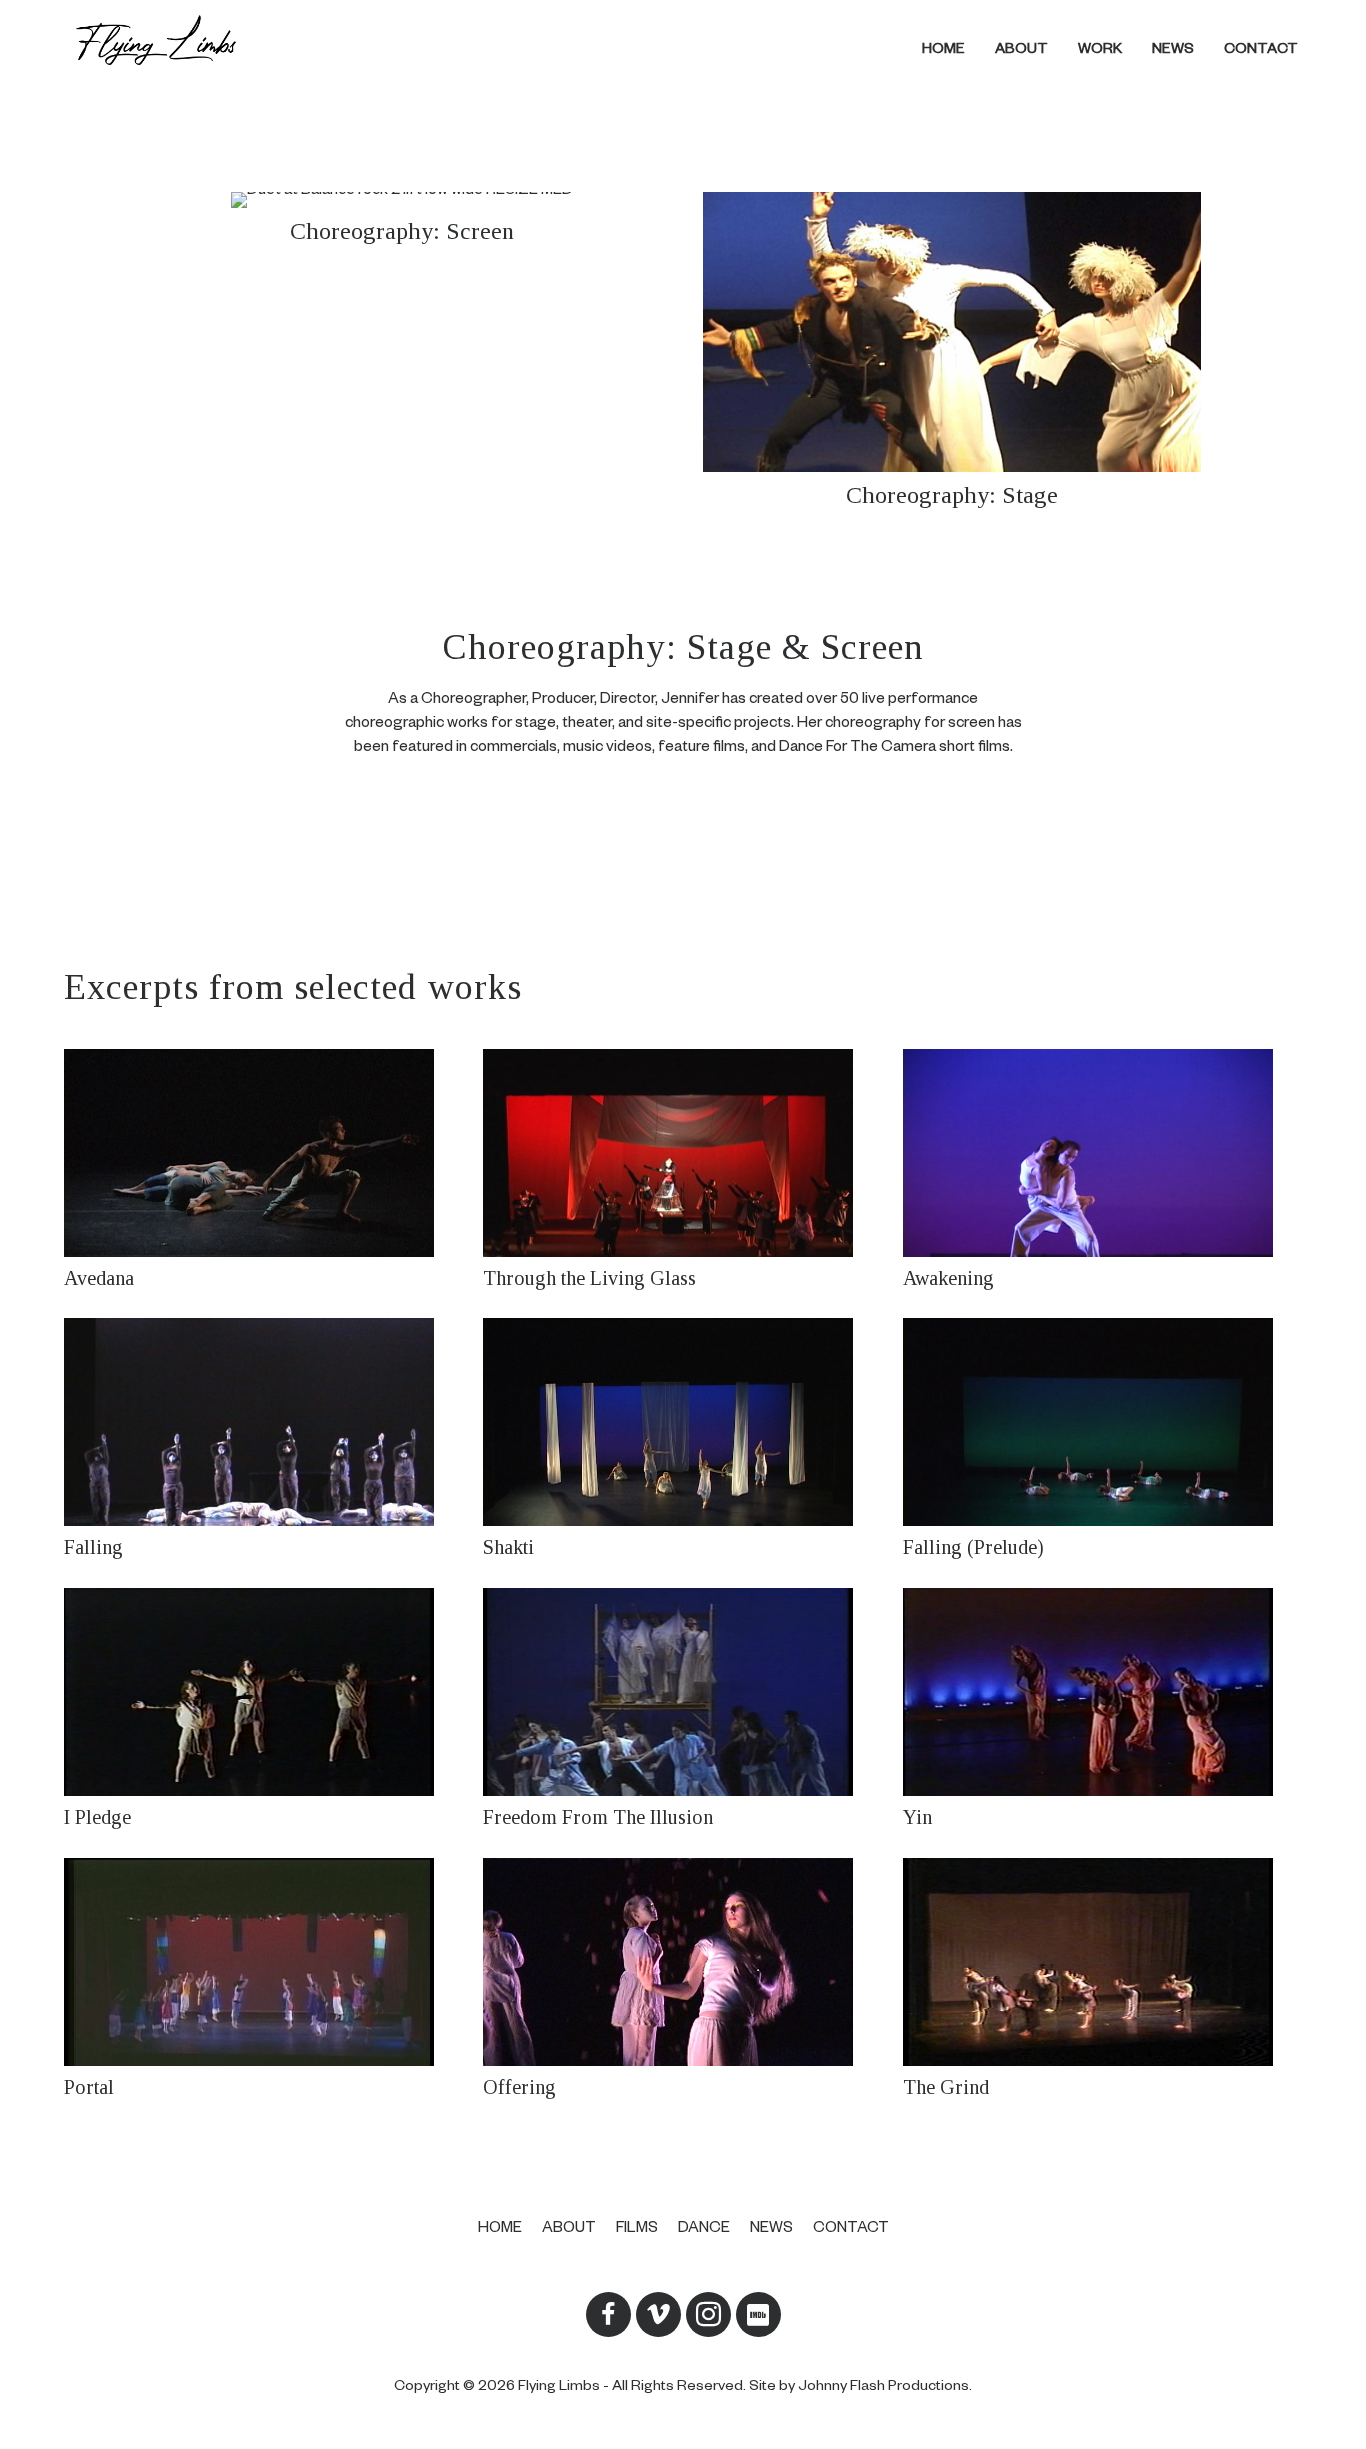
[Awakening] (1100, 1171)
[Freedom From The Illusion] (680, 1710)
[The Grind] (1100, 1980)
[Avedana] (261, 1171)
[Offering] (680, 1980)
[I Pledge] (261, 1710)
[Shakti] (680, 1440)
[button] (608, 2313)
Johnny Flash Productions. (885, 2387)
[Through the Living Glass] (680, 1171)
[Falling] (261, 1440)
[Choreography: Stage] (957, 352)
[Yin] (1100, 1710)
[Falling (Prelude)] (1100, 1440)
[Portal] (261, 1980)
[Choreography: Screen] (407, 352)
